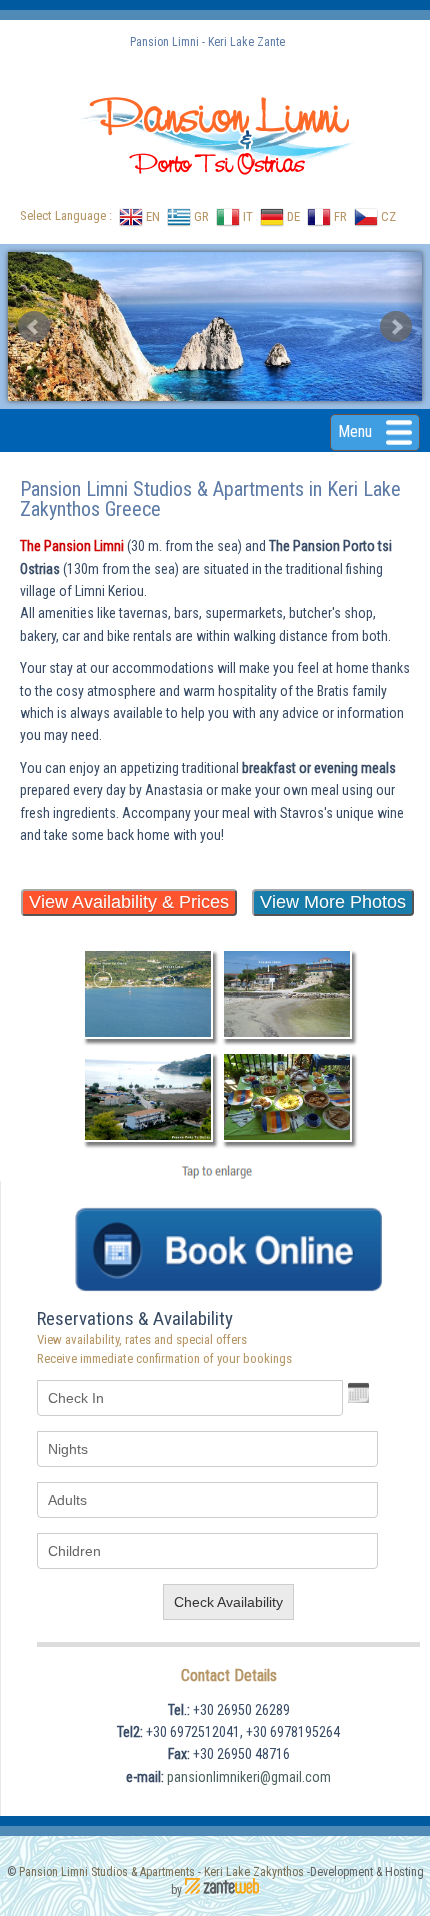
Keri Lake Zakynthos (254, 1872)
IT (246, 216)
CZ (387, 216)
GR (200, 216)
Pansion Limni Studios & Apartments (107, 1872)
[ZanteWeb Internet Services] (222, 1890)
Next (396, 327)
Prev (34, 327)
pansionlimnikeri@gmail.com (249, 1777)
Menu (357, 431)
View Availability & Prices (129, 902)
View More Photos (333, 902)
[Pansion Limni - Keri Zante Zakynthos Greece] (148, 1037)
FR (339, 216)
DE (292, 216)
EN (151, 216)
